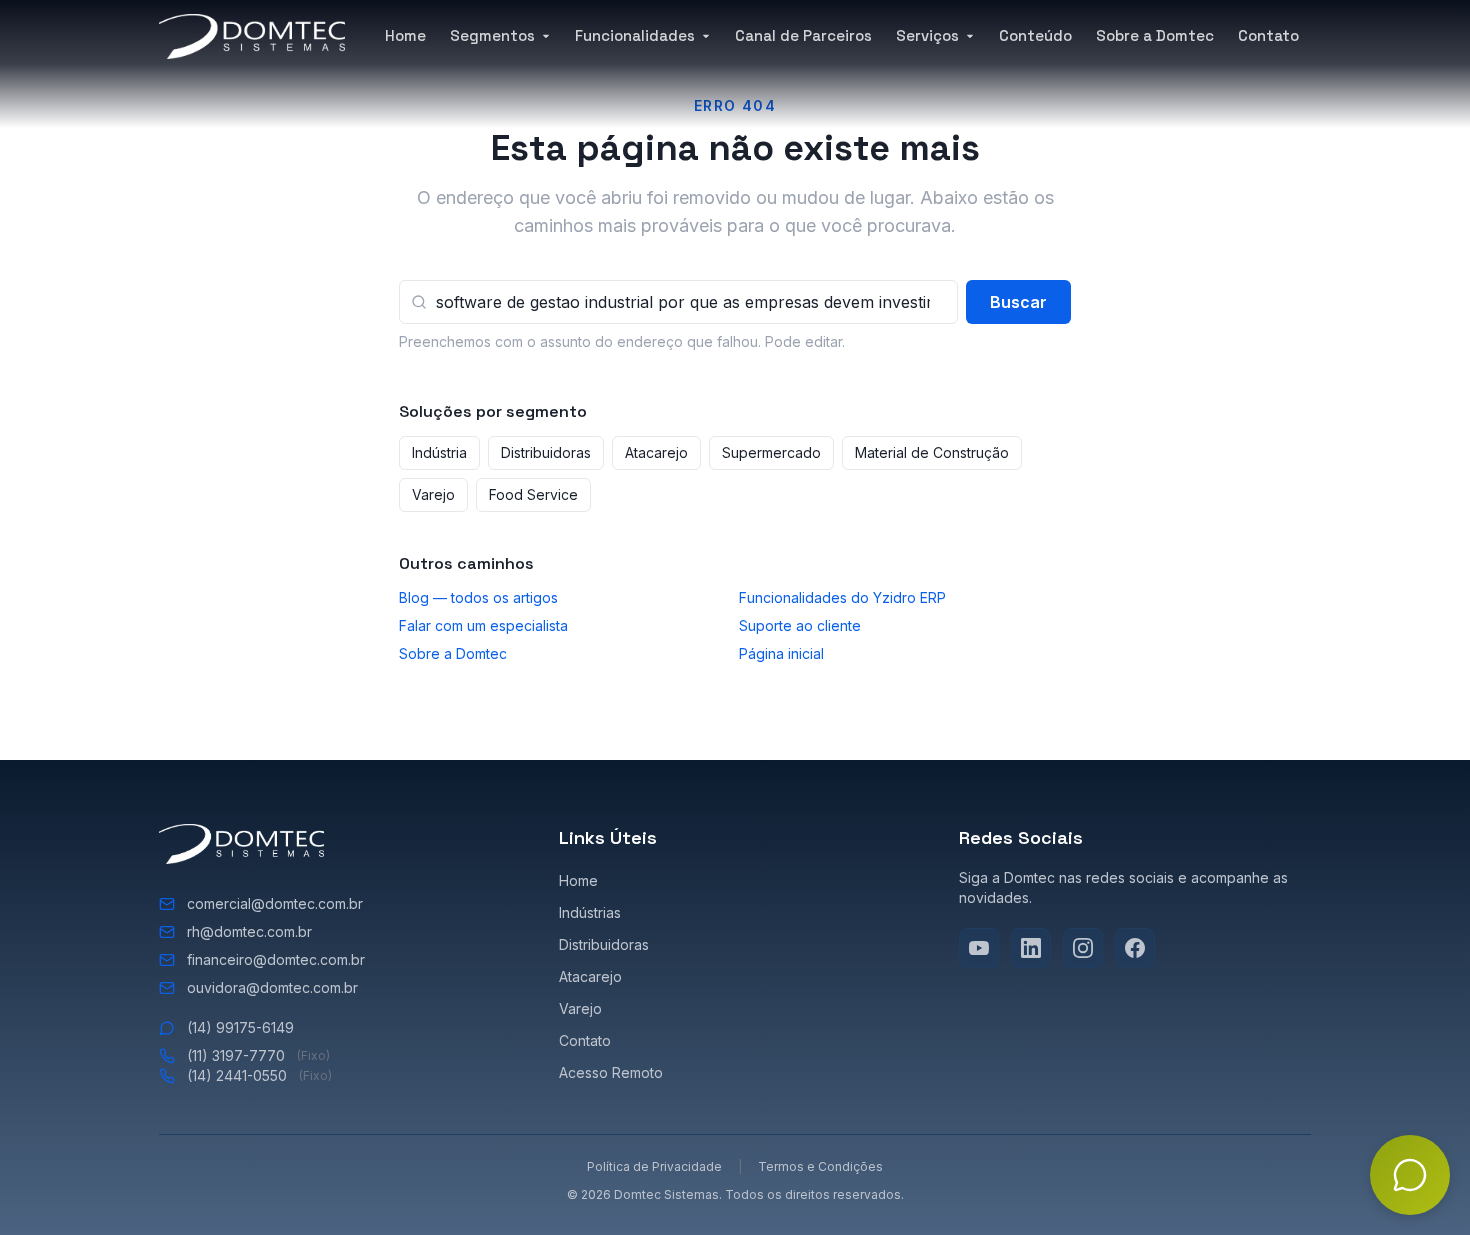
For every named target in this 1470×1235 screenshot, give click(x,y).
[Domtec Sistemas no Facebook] (1135, 948)
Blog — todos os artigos (478, 597)
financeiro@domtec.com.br (276, 959)
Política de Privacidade (654, 1166)
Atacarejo (656, 452)
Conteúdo (1035, 35)
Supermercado (771, 452)
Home (405, 35)
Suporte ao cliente (800, 625)
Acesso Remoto (611, 1072)
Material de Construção (932, 452)
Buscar (1018, 302)
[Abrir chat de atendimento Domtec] (1410, 1175)
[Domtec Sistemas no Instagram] (1083, 948)
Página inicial (781, 653)
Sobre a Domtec (1155, 35)
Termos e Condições (820, 1166)
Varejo (433, 494)
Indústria (439, 452)
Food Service (533, 494)
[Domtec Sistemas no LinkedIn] (1031, 948)
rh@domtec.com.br (249, 931)
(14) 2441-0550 (259, 1075)
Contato (1268, 35)
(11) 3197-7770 (258, 1055)
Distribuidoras (546, 452)
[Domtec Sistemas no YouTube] (979, 948)
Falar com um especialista (483, 625)
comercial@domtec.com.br (275, 903)
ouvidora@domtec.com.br (272, 987)
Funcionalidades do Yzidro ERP (842, 597)
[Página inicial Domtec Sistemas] (252, 36)
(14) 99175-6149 (240, 1027)
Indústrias (590, 912)
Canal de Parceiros (803, 35)
